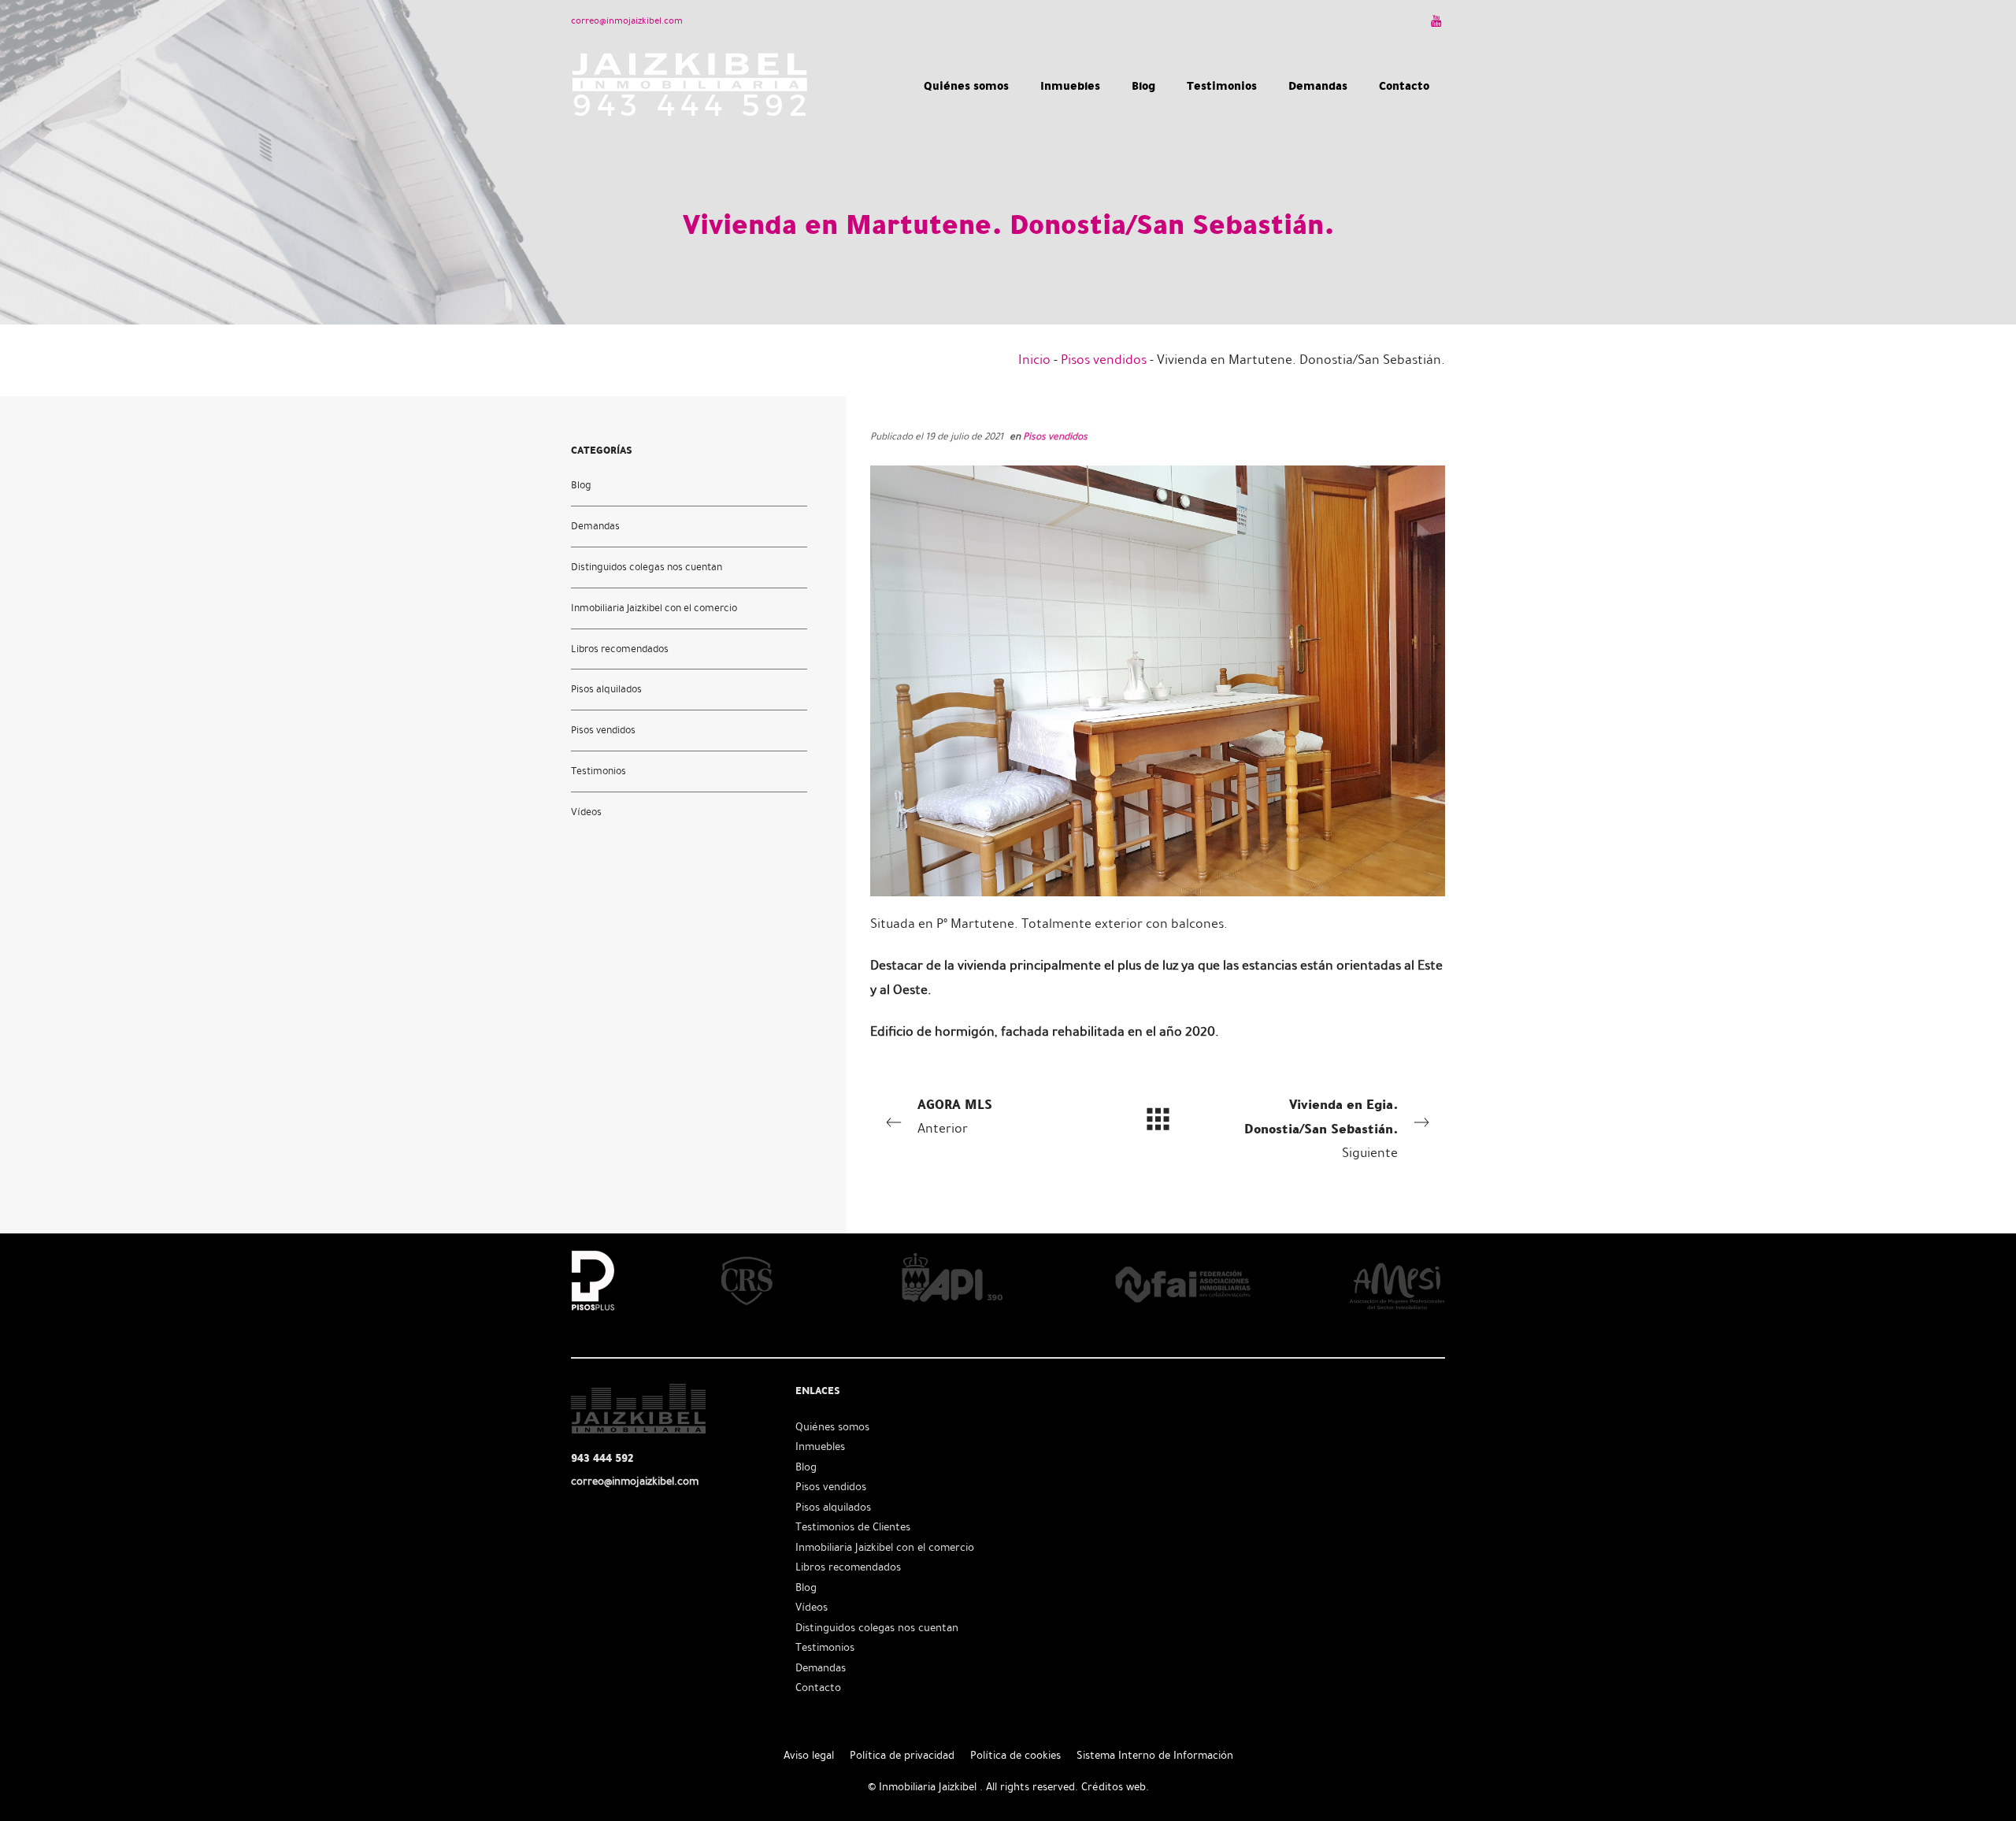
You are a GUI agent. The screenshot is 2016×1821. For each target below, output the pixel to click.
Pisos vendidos (1104, 360)
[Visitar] (1438, 20)
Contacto (818, 1687)
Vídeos (586, 812)
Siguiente (1321, 1127)
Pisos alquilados (606, 689)
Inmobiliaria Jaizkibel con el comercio (654, 607)
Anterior (955, 1115)
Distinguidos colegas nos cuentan (647, 566)
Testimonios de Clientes (853, 1527)
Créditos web (1114, 1787)
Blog (581, 484)
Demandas (595, 525)
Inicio (1034, 360)
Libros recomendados (620, 648)
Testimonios (598, 771)
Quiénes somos (832, 1427)
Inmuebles (820, 1446)
